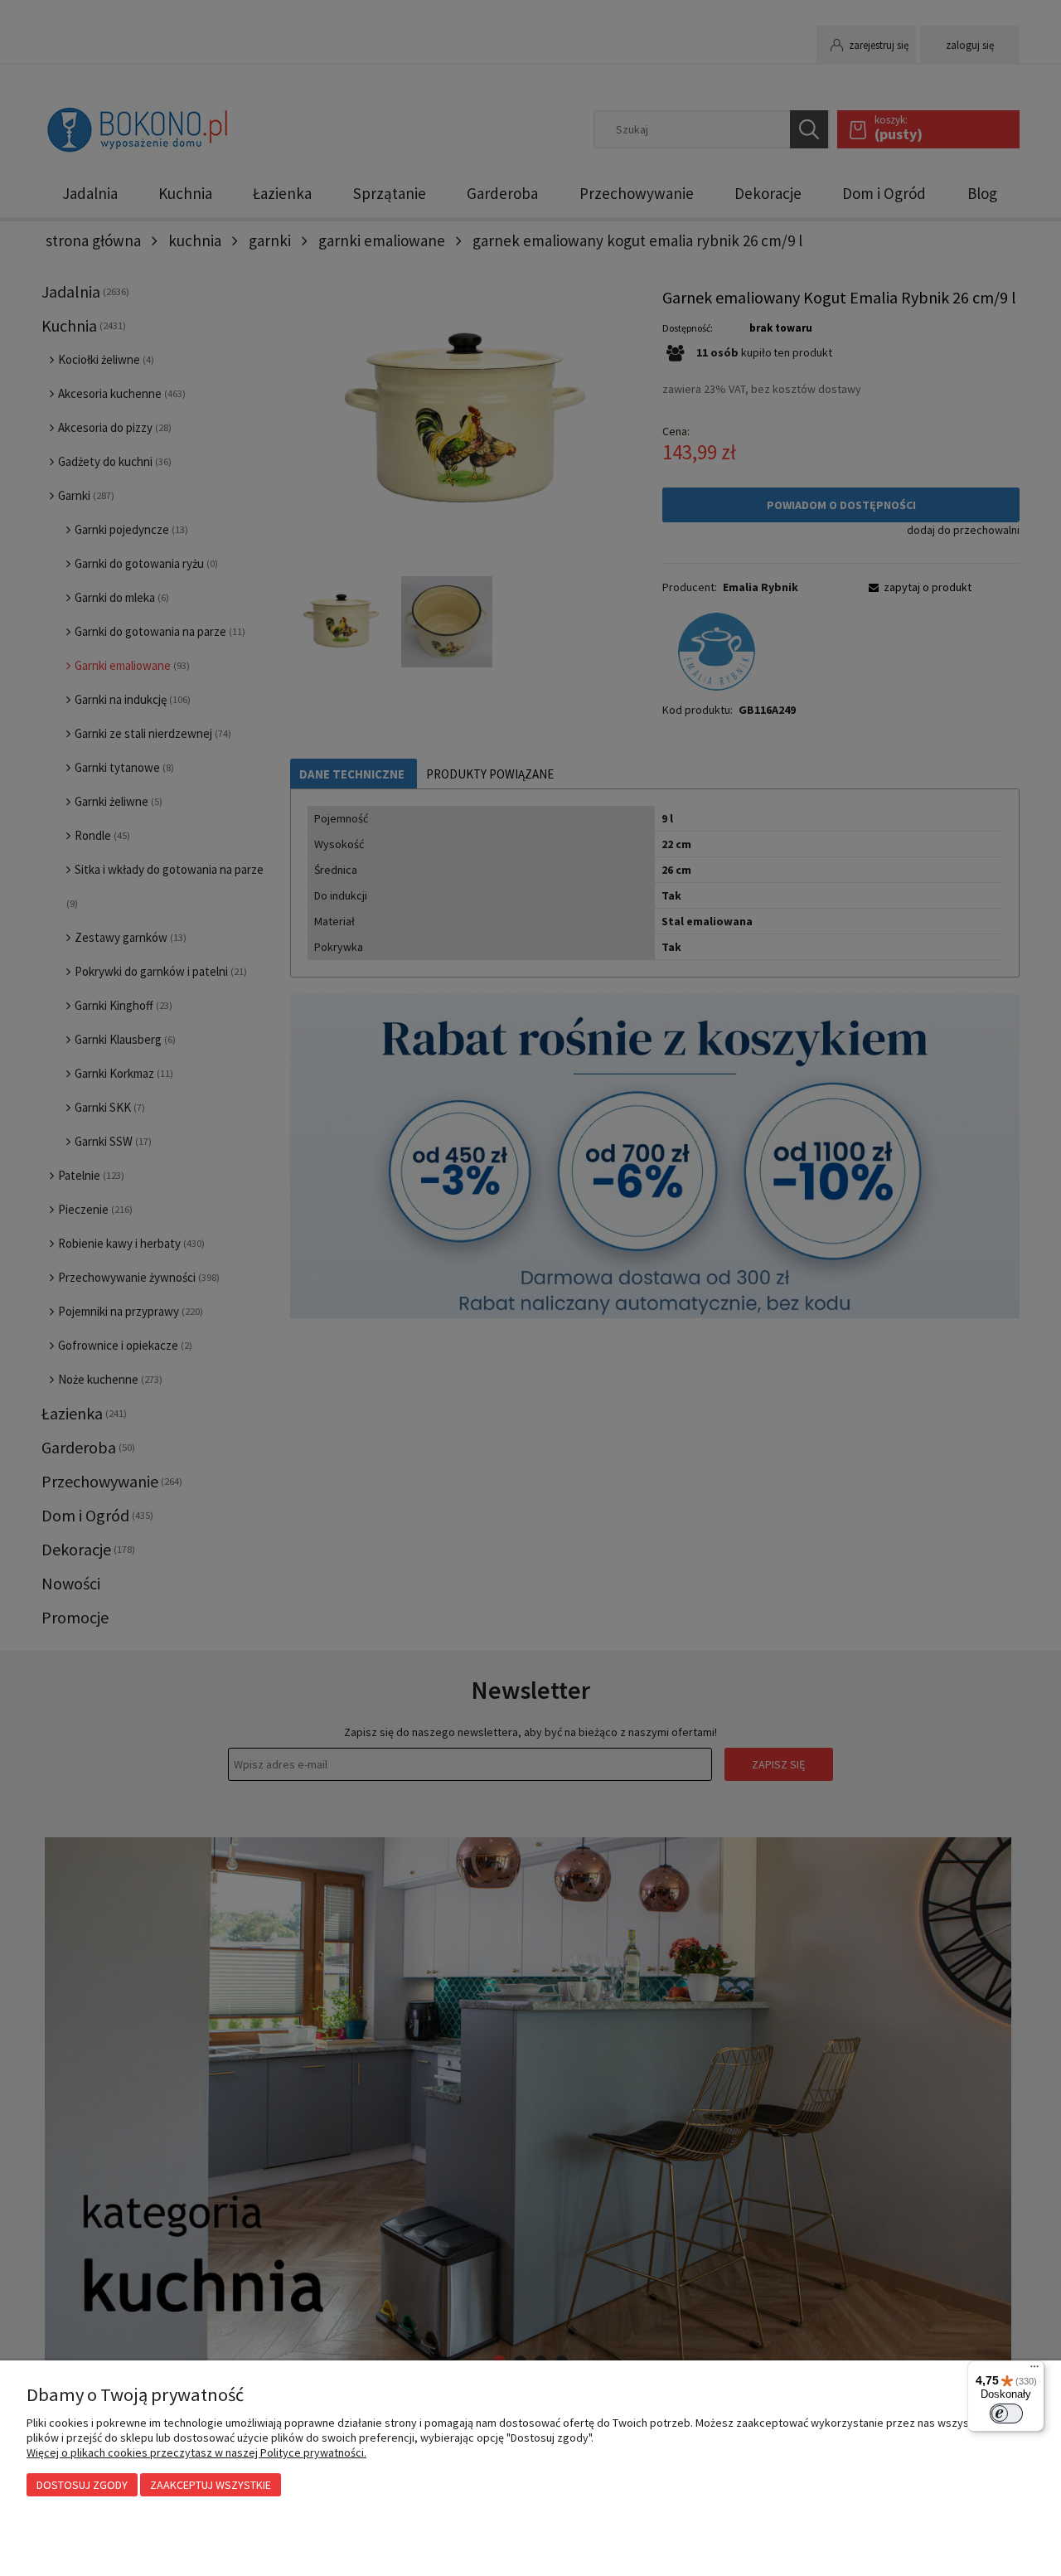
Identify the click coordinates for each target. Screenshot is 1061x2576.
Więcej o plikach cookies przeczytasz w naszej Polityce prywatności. (196, 2452)
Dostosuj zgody (82, 2485)
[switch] (1006, 2413)
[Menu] (1034, 2370)
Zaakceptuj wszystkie (211, 2485)
